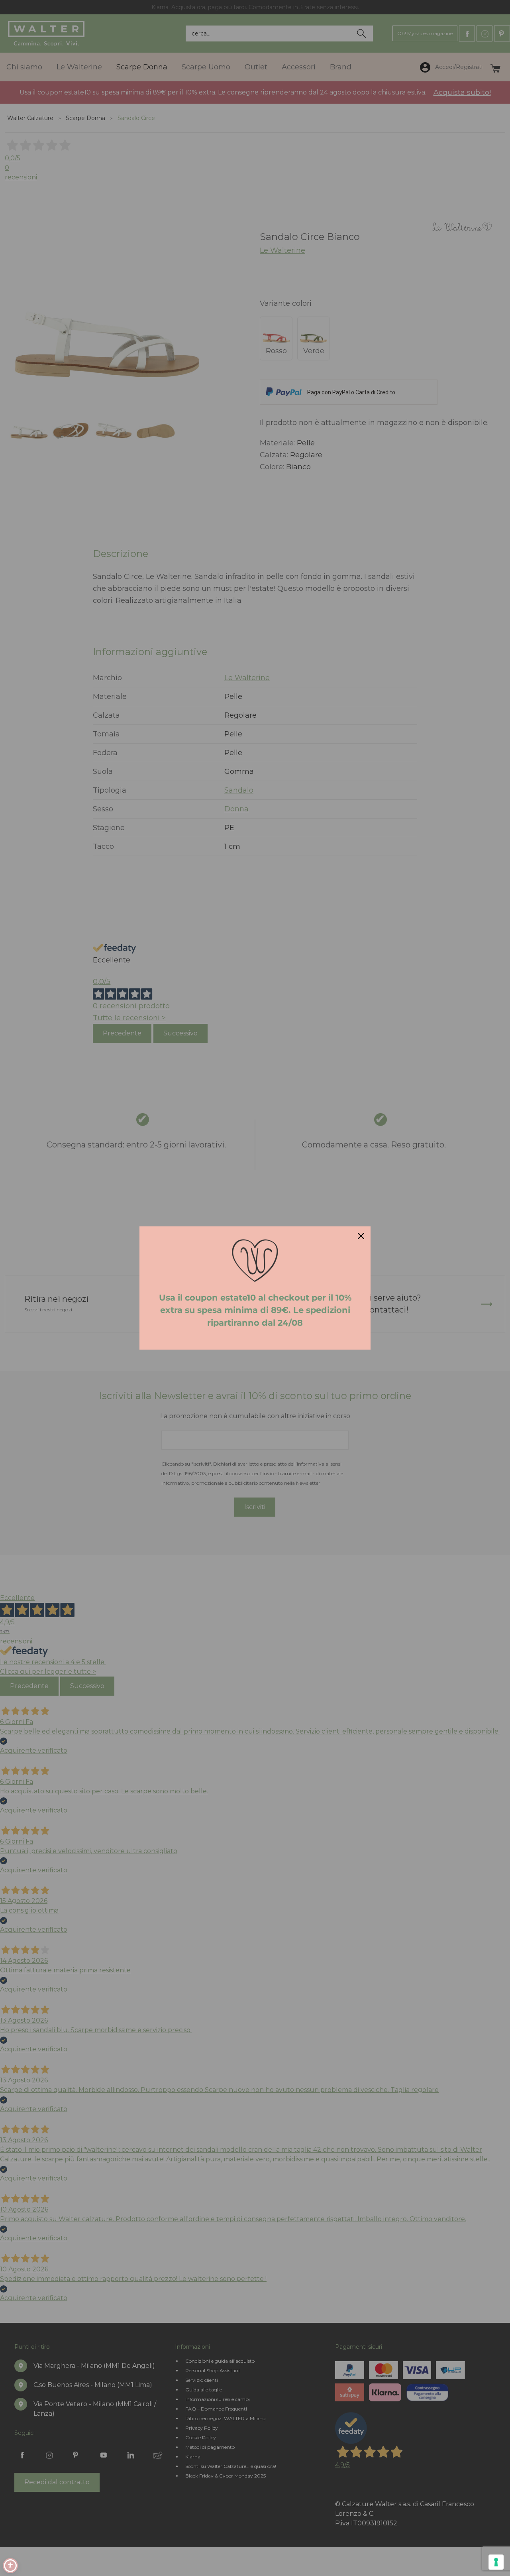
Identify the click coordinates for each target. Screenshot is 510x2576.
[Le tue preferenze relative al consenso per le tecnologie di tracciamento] (496, 2562)
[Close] (361, 1236)
